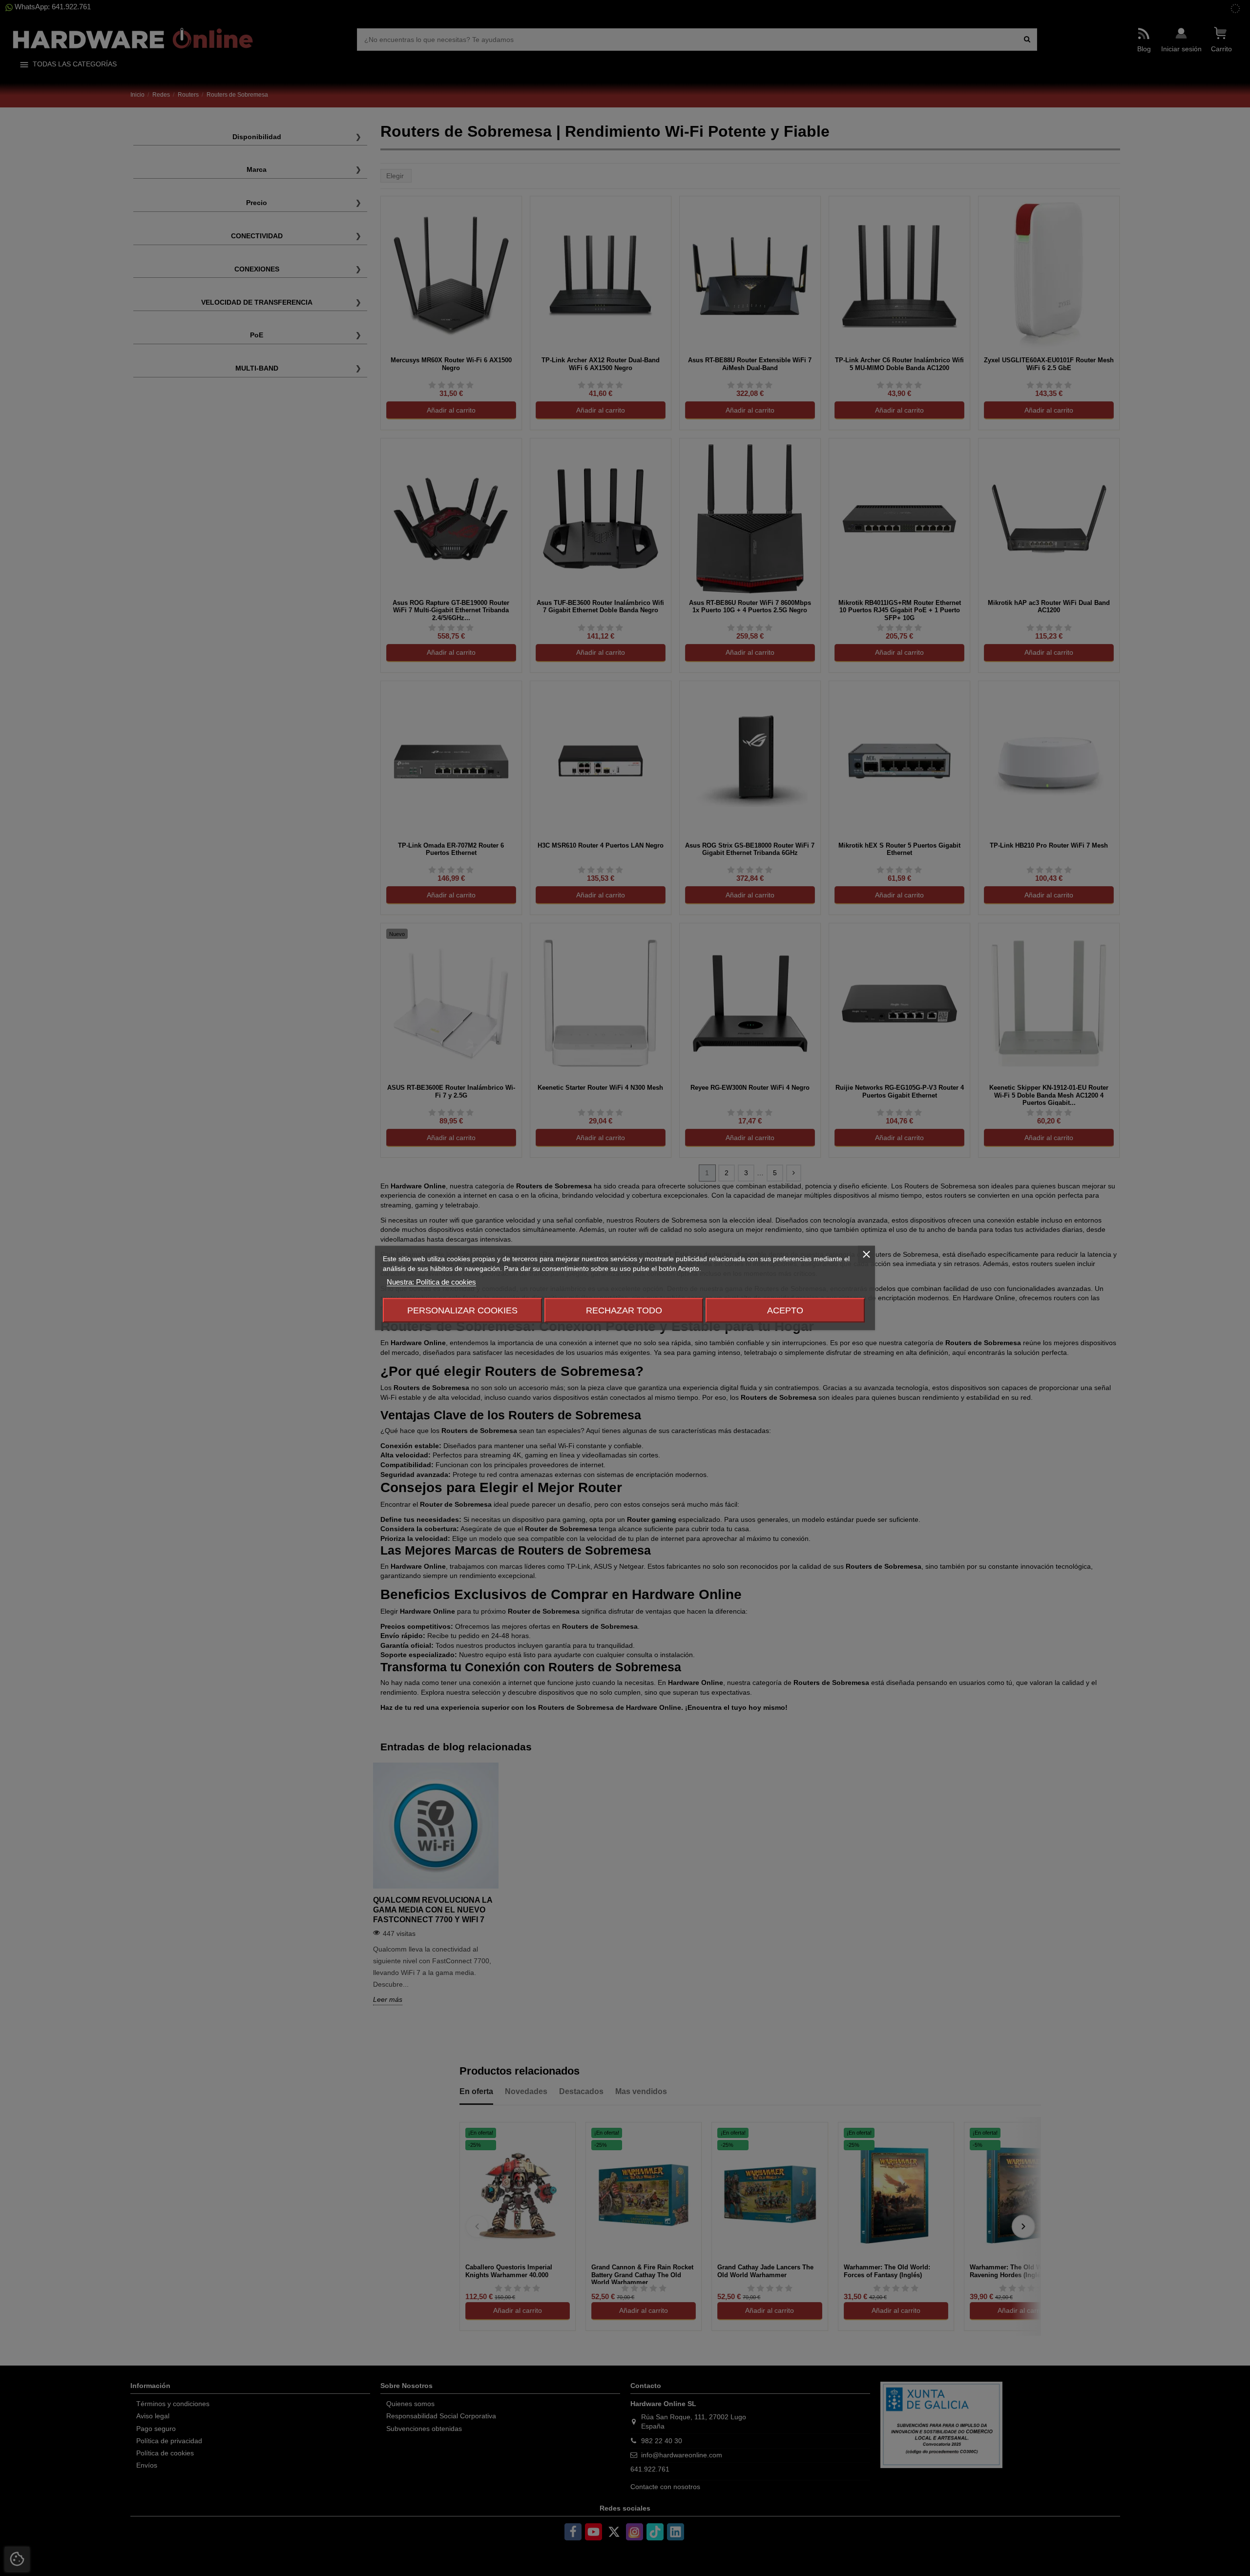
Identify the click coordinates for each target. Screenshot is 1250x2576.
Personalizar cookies (462, 1310)
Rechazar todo (624, 1310)
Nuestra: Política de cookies (431, 1282)
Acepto (785, 1310)
